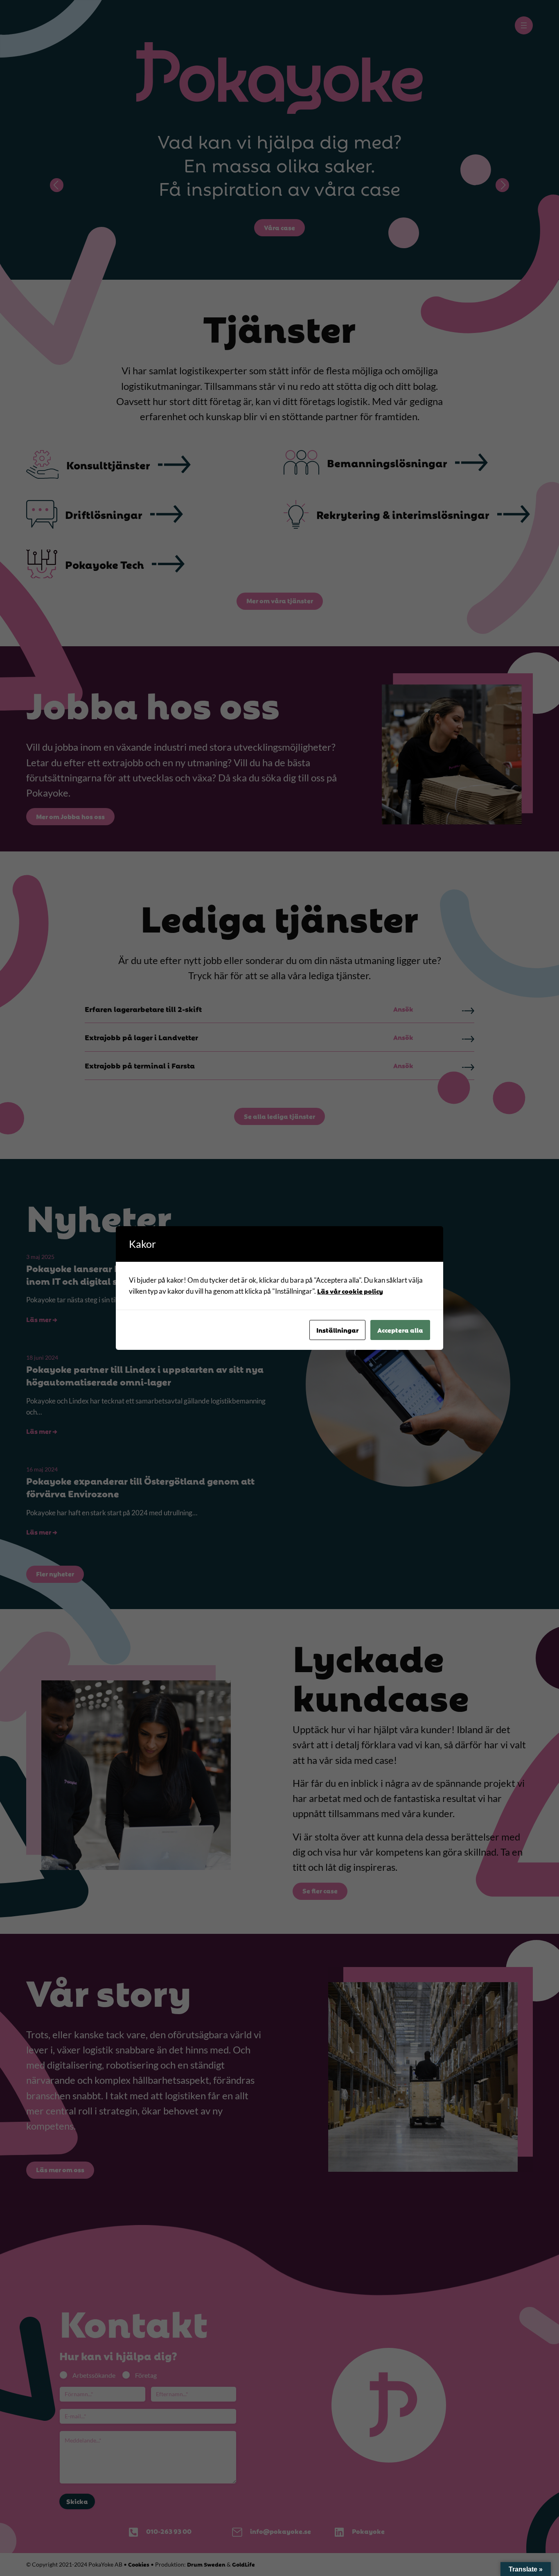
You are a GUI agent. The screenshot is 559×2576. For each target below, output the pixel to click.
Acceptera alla (400, 1330)
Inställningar (337, 1330)
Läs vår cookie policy (350, 1291)
